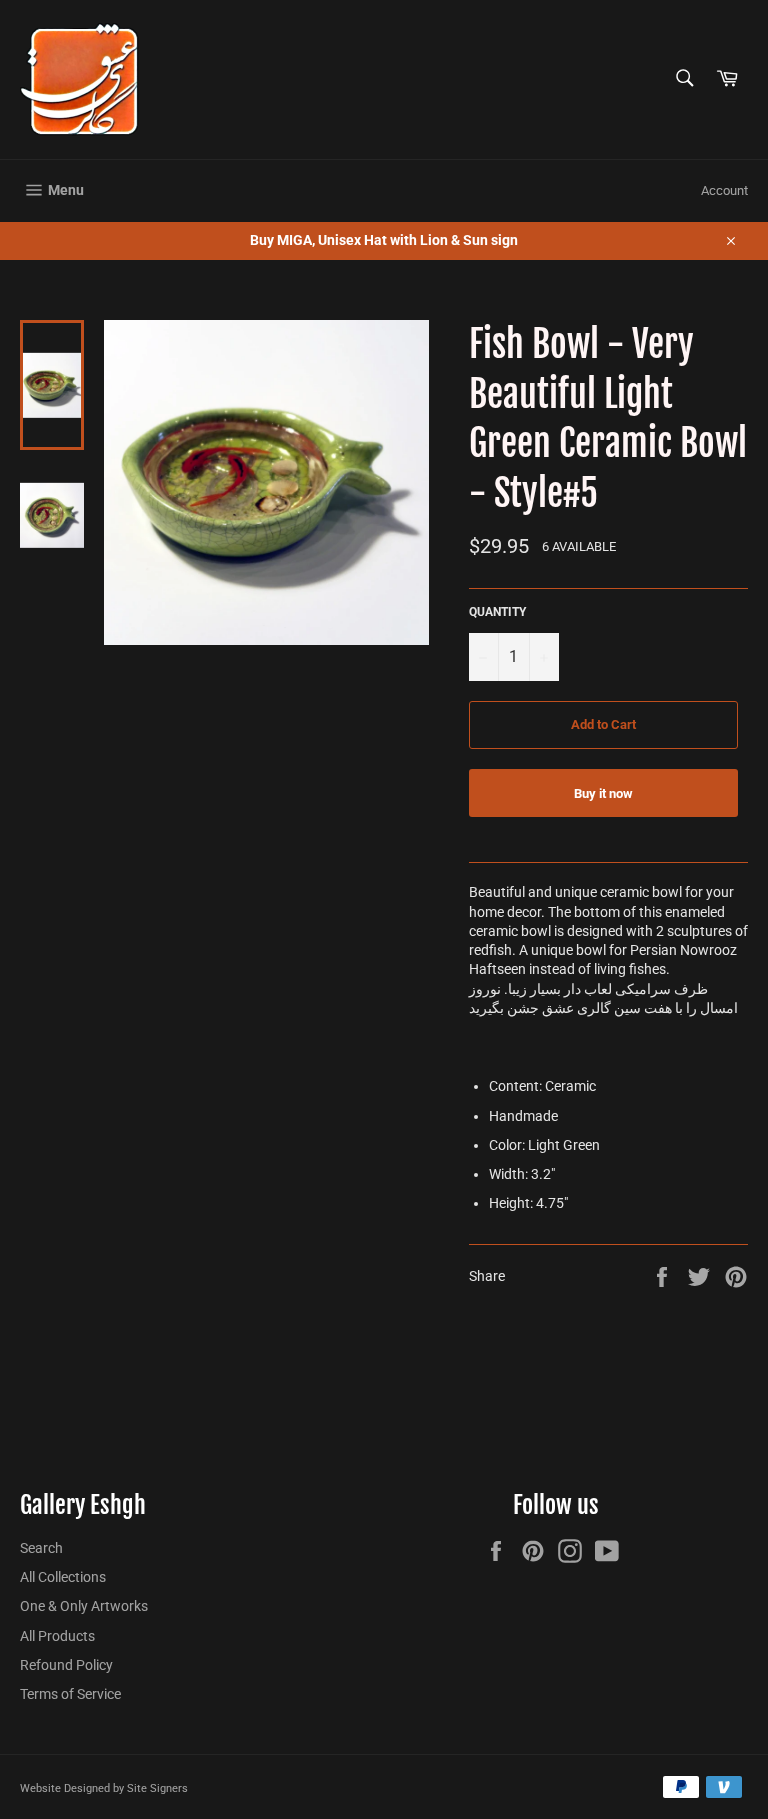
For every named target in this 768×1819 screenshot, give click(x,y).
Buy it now (603, 793)
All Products (57, 1636)
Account (724, 190)
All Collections (63, 1577)
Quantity (497, 612)
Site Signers (157, 1788)
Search (41, 1548)
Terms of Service (70, 1694)
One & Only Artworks (84, 1606)
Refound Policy (66, 1665)
